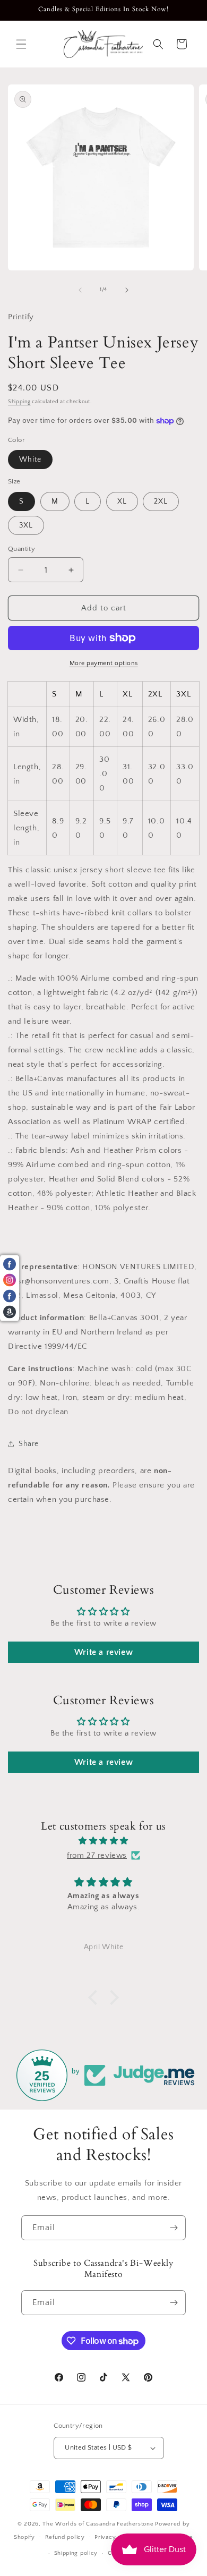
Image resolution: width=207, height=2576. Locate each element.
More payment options (104, 663)
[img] (103, 1841)
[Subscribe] (174, 2228)
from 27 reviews (97, 1855)
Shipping (19, 402)
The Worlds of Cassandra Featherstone (98, 2524)
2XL (161, 501)
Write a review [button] (103, 1652)
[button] (21, 44)
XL (122, 501)
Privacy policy (115, 2537)
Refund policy (65, 2537)
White (30, 460)
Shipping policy (76, 2553)
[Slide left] (80, 290)
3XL (26, 525)
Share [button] (29, 1444)
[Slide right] (127, 290)
